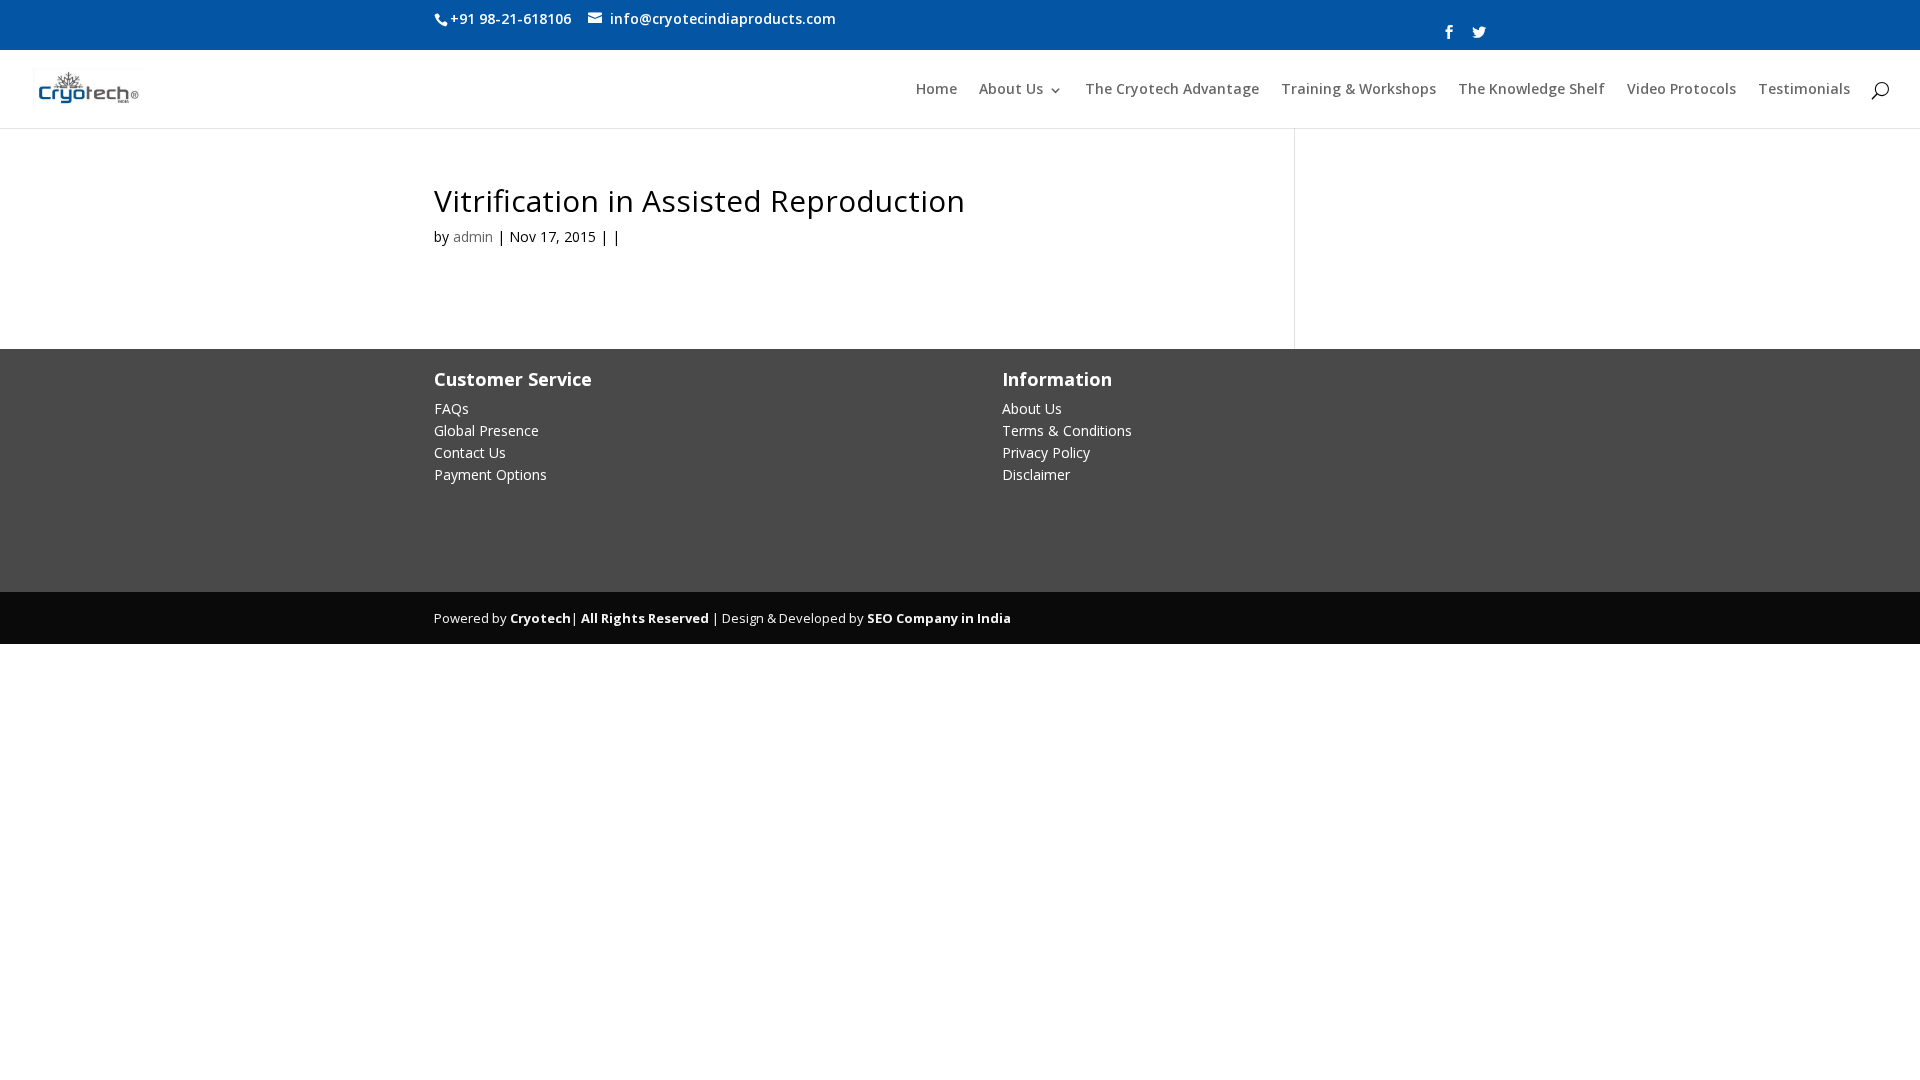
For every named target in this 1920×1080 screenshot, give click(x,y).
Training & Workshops (1358, 90)
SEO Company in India (939, 618)
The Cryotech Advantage (1172, 90)
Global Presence (486, 430)
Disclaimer (1036, 474)
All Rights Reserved (643, 618)
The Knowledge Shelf (1531, 90)
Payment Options (490, 474)
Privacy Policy (1046, 452)
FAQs (451, 408)
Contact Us (470, 452)
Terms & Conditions (1067, 430)
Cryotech (540, 618)
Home (936, 90)
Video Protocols (1681, 90)
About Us (1011, 90)
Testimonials (1804, 90)
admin (473, 236)
